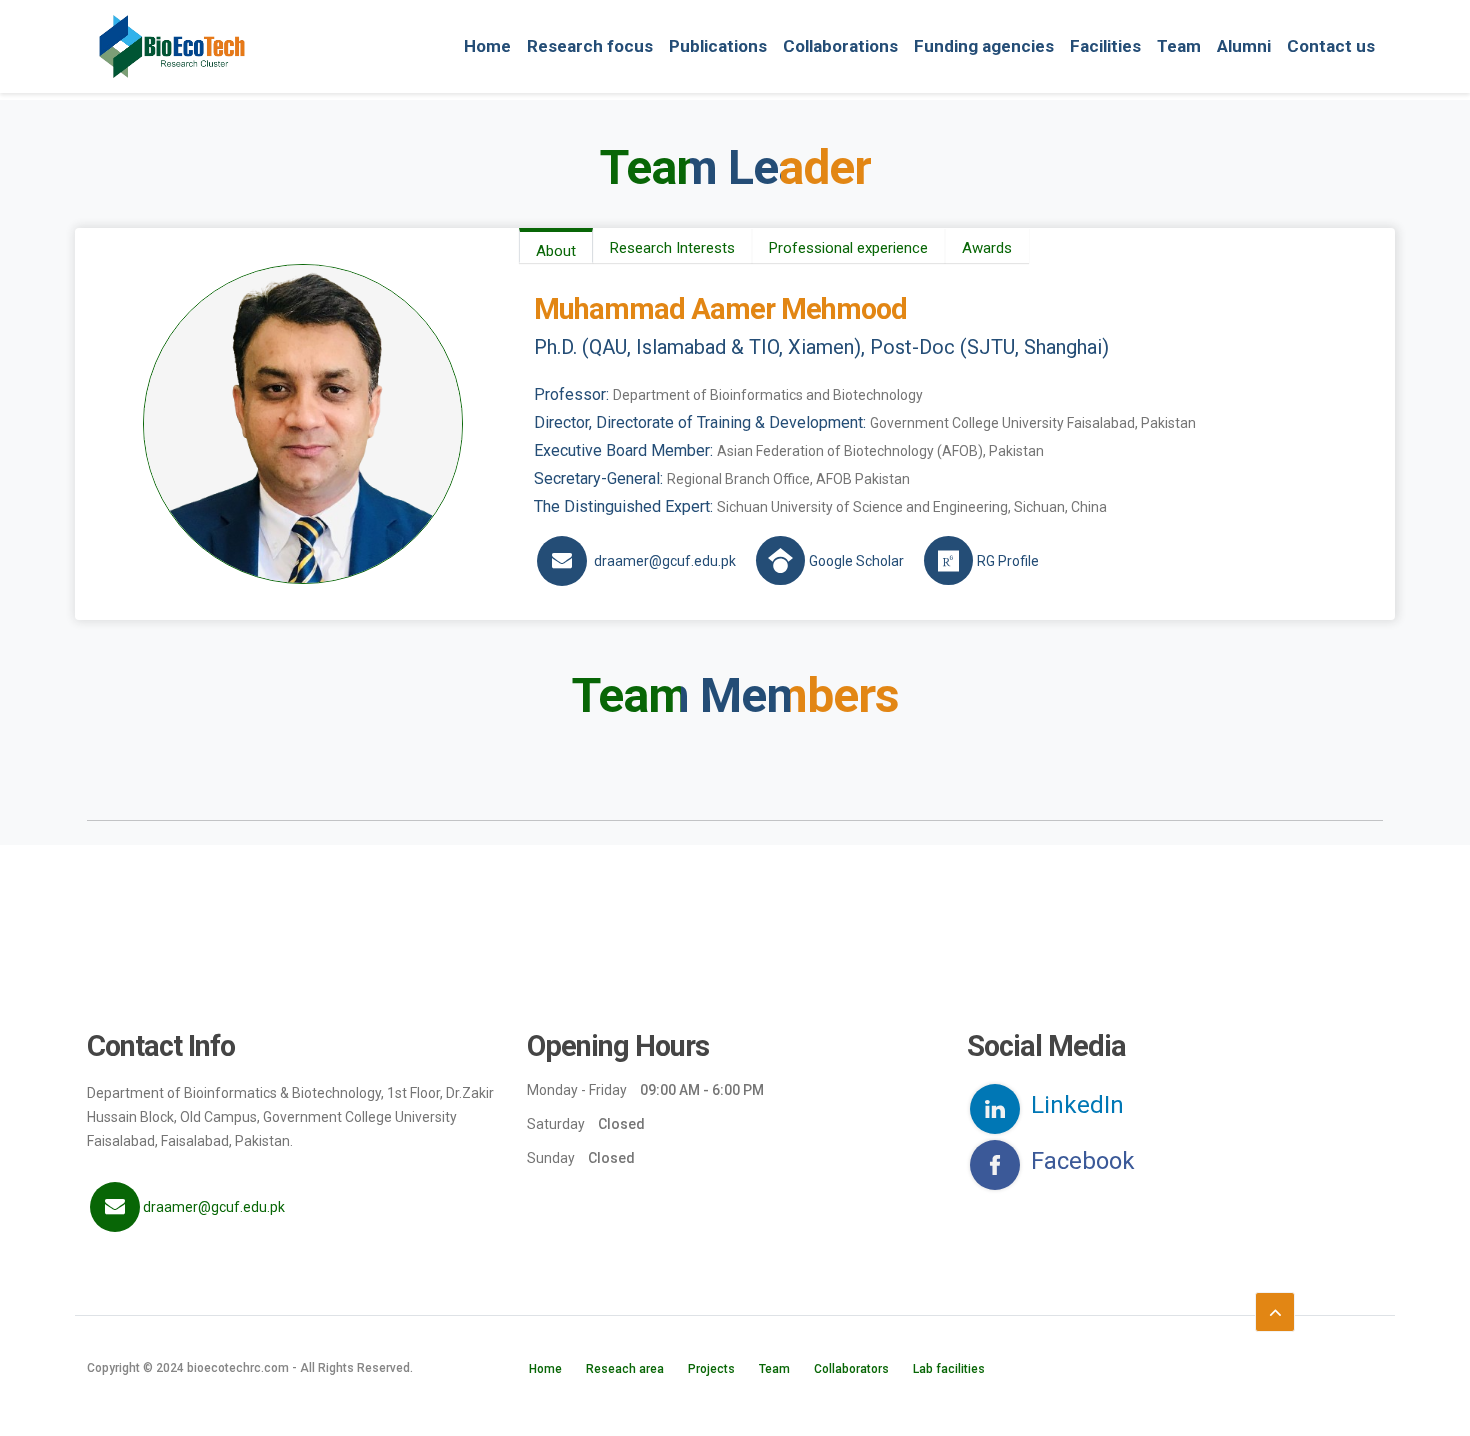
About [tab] (556, 251)
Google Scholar (856, 561)
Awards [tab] (987, 248)
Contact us (1331, 46)
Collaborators (851, 1369)
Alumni (1244, 46)
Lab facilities (949, 1369)
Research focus (590, 46)
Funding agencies (984, 46)
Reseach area (625, 1369)
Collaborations (840, 46)
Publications (718, 46)
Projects (711, 1369)
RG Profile (1008, 561)
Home (487, 46)
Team (1179, 46)
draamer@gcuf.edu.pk (665, 561)
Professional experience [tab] (848, 248)
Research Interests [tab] (672, 248)
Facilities (1105, 46)
